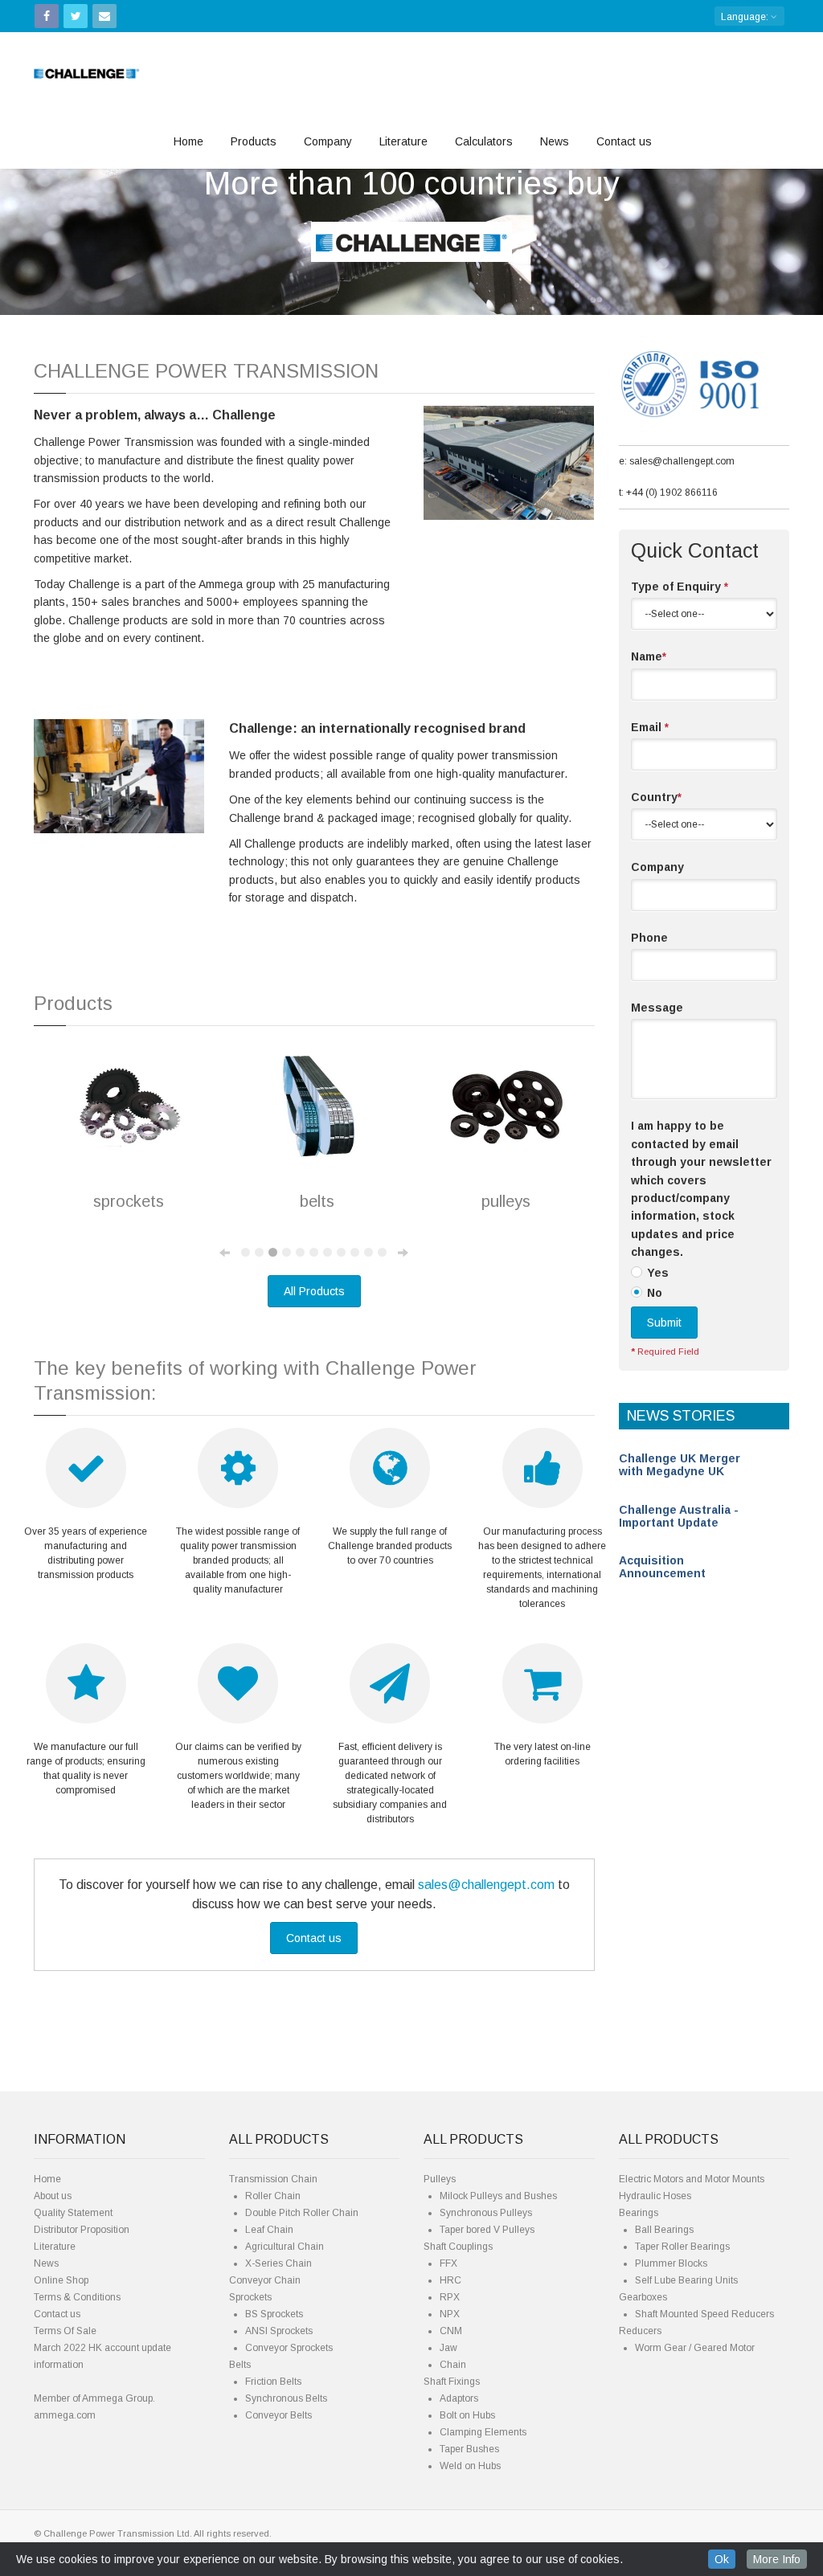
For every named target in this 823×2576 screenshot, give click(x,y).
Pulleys (440, 2179)
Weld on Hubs (470, 2466)
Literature (403, 141)
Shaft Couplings (458, 2247)
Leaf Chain (269, 2230)
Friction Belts (273, 2382)
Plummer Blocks (671, 2263)
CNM (451, 2331)
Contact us (624, 141)
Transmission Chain (273, 2179)
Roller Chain (273, 2196)
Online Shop (61, 2280)
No (655, 1293)
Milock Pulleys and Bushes (498, 2196)
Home (188, 141)
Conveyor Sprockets (289, 2348)
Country (656, 797)
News (555, 141)
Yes (658, 1273)
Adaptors (459, 2398)
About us (53, 2196)
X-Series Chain (278, 2263)
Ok (722, 2559)
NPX (450, 2314)
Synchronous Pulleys (486, 2213)
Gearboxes (643, 2297)
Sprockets (250, 2297)
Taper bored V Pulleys (487, 2230)
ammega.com (65, 2415)
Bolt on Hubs (467, 2415)
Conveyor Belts (278, 2415)
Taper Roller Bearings (682, 2247)
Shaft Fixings (452, 2382)
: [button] (746, 17)
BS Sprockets (274, 2314)
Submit (664, 1323)
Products (254, 141)
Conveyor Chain (265, 2280)
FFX (448, 2263)
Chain (453, 2365)
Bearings (639, 2213)
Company (328, 141)
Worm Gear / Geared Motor (695, 2348)
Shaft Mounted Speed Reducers (704, 2314)
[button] (62, 202)
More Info (777, 2559)
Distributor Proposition (82, 2230)
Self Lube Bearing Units (686, 2280)
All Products (314, 1291)
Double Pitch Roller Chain (302, 2213)
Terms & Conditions (77, 2297)
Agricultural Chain (285, 2247)
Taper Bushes (469, 2449)
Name (649, 656)
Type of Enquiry (680, 587)
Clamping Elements (483, 2432)
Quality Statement (73, 2213)
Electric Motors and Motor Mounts (692, 2179)
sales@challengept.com (486, 1885)
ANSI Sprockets (279, 2331)
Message (657, 1008)
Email (650, 727)
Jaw (448, 2348)
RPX (450, 2297)
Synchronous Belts (286, 2398)
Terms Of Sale (65, 2331)
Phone (649, 938)
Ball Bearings (664, 2230)
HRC (450, 2280)
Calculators (484, 141)
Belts (240, 2365)
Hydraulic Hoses (655, 2196)
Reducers (640, 2331)
